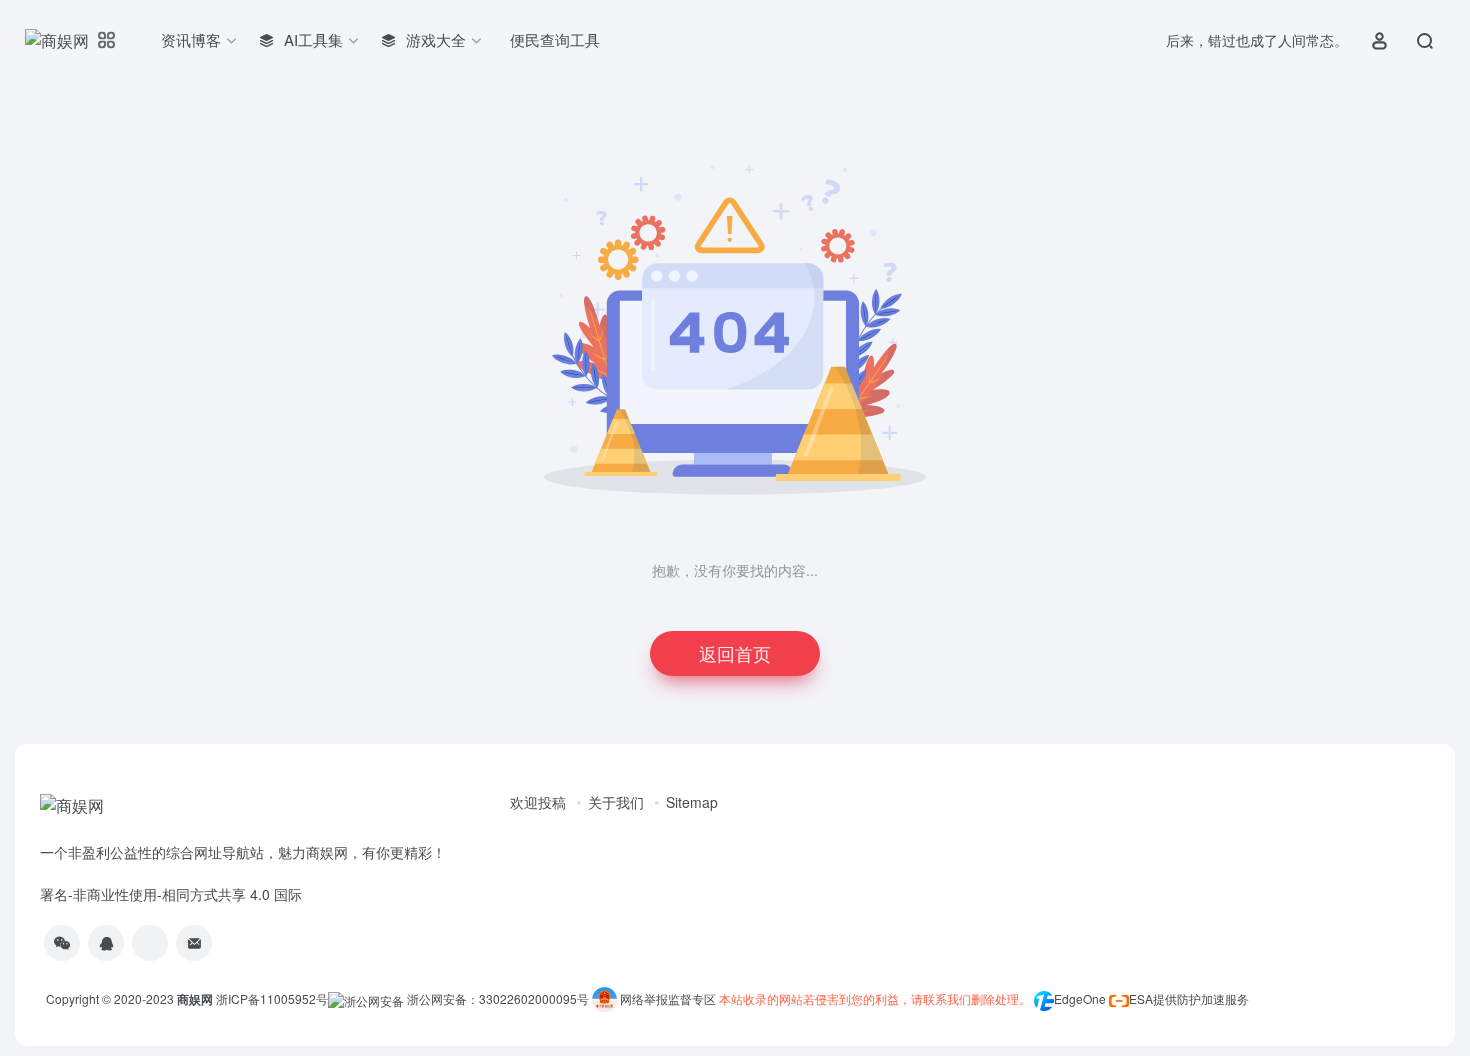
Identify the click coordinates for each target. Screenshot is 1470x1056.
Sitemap (692, 802)
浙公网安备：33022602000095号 (499, 998)
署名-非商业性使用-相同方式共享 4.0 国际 (171, 894)
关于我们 (616, 802)
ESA (1141, 998)
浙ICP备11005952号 (272, 998)
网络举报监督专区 (668, 998)
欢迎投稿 (538, 802)
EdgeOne (1080, 998)
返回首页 (735, 653)
